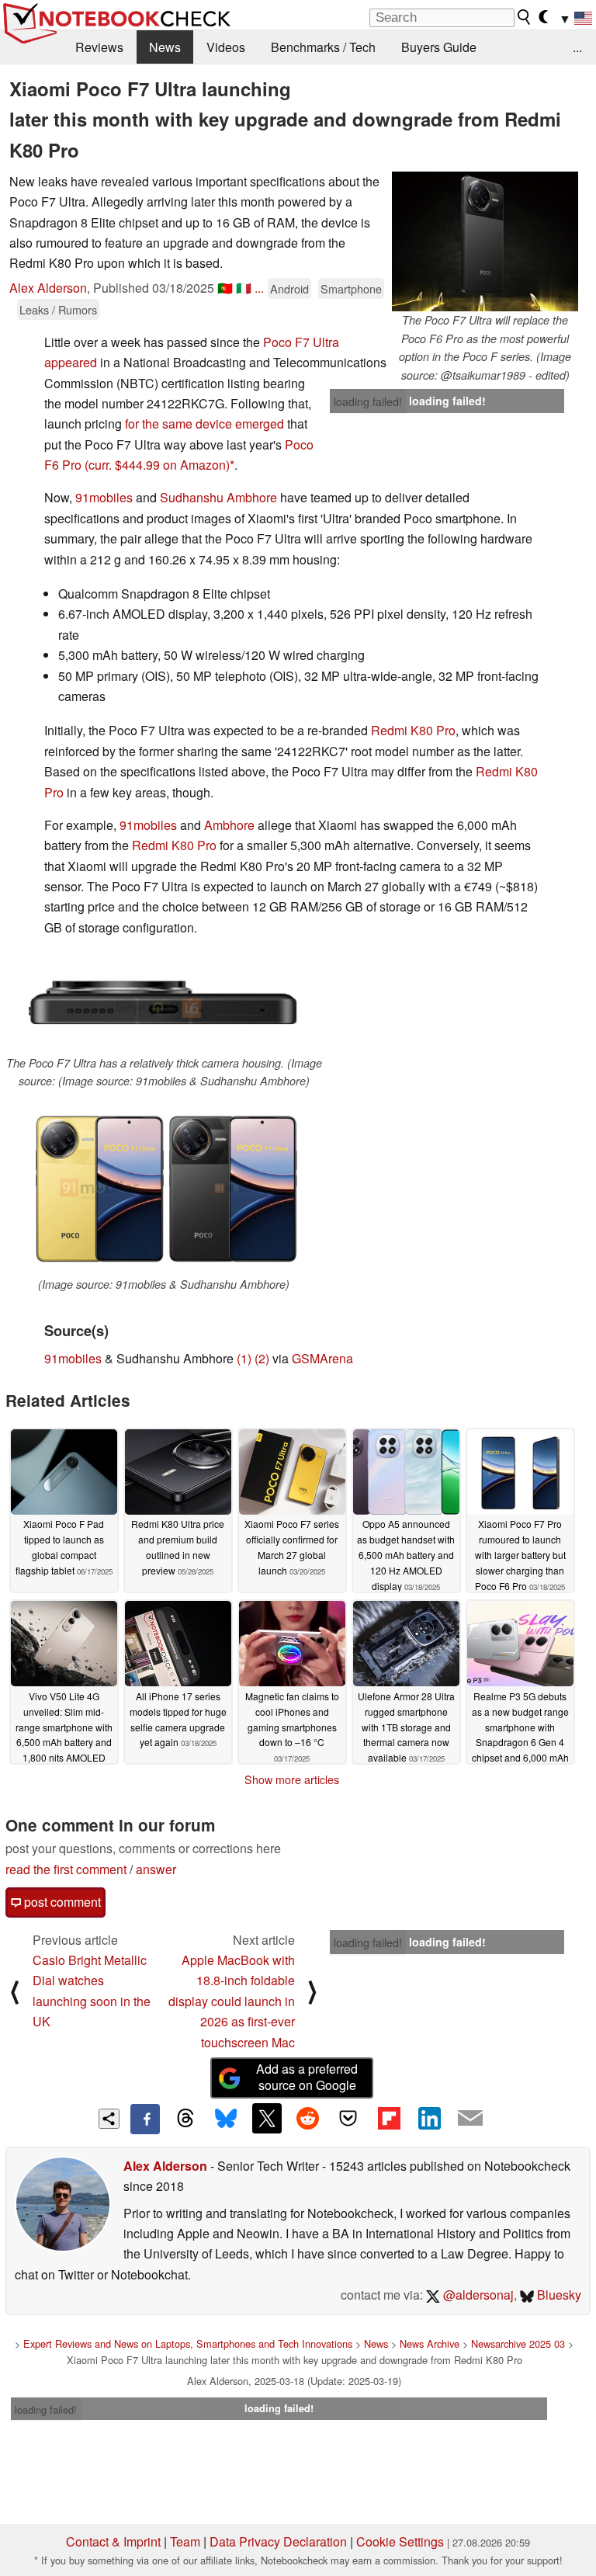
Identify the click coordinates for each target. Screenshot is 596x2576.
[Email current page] (470, 2119)
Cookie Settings (400, 2541)
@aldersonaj (477, 2295)
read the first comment (66, 1869)
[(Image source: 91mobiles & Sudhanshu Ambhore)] (164, 1187)
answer (156, 1869)
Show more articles (292, 1779)
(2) (262, 1358)
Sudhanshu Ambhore (218, 497)
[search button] (525, 17)
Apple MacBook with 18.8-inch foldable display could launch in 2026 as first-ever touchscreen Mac (232, 2001)
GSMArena (322, 1358)
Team (185, 2541)
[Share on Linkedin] (429, 2118)
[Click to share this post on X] (267, 2118)
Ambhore (229, 825)
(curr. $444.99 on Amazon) (157, 465)
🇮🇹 (244, 288)
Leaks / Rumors (58, 309)
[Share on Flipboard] (389, 2118)
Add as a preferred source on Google (307, 2077)
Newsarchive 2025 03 (518, 2343)
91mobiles (104, 497)
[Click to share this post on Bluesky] (226, 2119)
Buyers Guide (439, 47)
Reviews (99, 47)
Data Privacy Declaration (278, 2541)
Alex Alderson (48, 288)
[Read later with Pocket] (348, 2118)
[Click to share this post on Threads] (185, 2119)
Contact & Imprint (113, 2541)
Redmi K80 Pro (413, 730)
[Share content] (109, 2119)
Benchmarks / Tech (323, 47)
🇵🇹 (225, 288)
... (577, 47)
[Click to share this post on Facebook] (145, 2119)
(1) (244, 1358)
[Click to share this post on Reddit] (307, 2118)
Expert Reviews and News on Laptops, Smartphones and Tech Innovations (188, 2343)
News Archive (430, 2343)
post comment (61, 1902)
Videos (226, 47)
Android (289, 288)
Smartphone (351, 288)
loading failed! (368, 401)
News (165, 47)
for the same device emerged (204, 424)
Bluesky (558, 2295)
